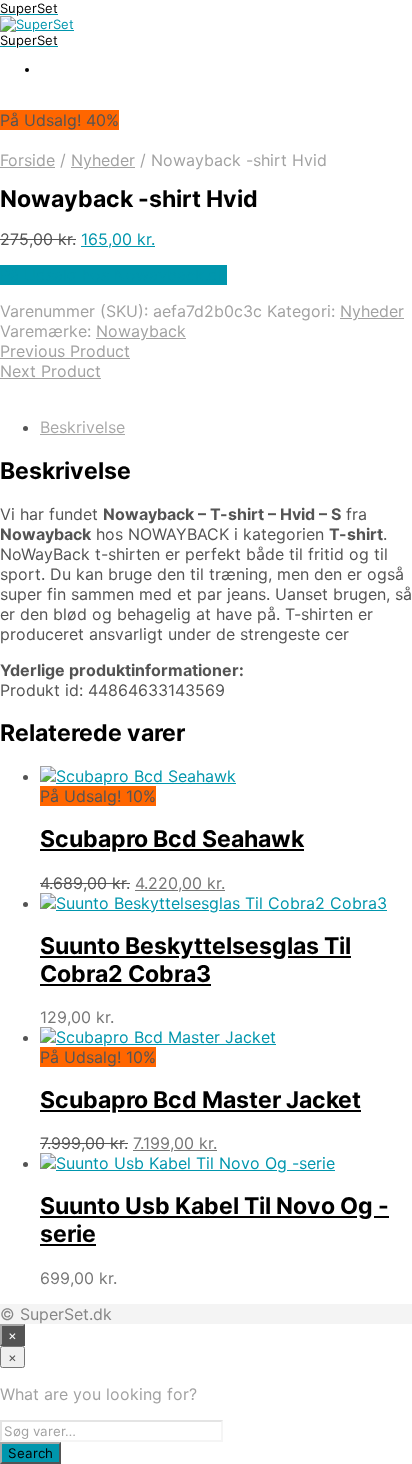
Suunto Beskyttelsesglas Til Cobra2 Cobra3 (195, 960)
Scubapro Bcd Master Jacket (200, 1100)
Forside (27, 160)
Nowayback (141, 331)
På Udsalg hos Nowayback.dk (113, 275)
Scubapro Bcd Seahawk (172, 839)
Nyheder (103, 160)
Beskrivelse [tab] (82, 427)
